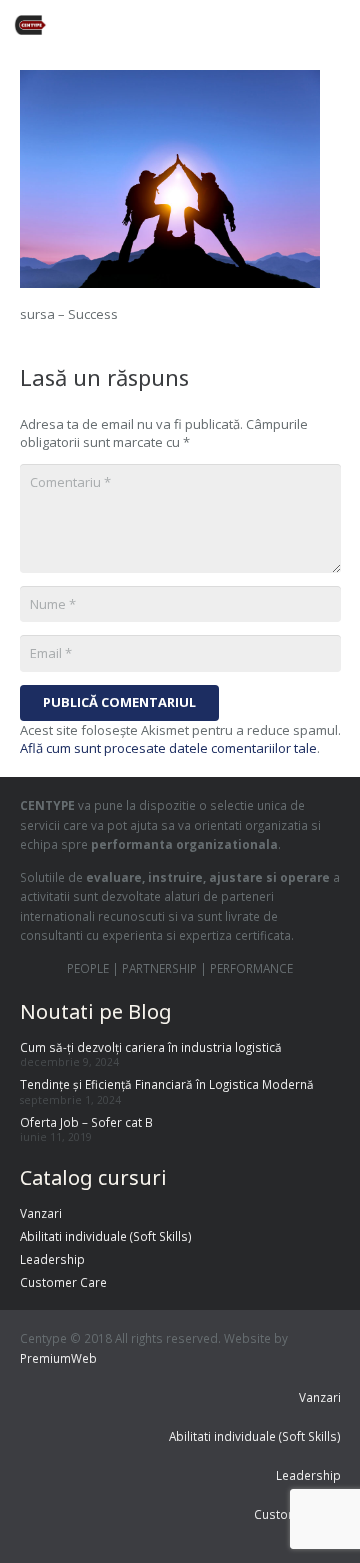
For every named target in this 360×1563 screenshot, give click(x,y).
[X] (208, 25)
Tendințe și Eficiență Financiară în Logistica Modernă (167, 1084)
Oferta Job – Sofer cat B (86, 1122)
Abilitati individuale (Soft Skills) (106, 1236)
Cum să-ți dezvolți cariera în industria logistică (151, 1047)
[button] (337, 25)
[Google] (244, 25)
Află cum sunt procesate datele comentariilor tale (168, 748)
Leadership (52, 1259)
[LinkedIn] (280, 25)
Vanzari (41, 1213)
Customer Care (63, 1282)
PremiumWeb (58, 1358)
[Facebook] (172, 25)
